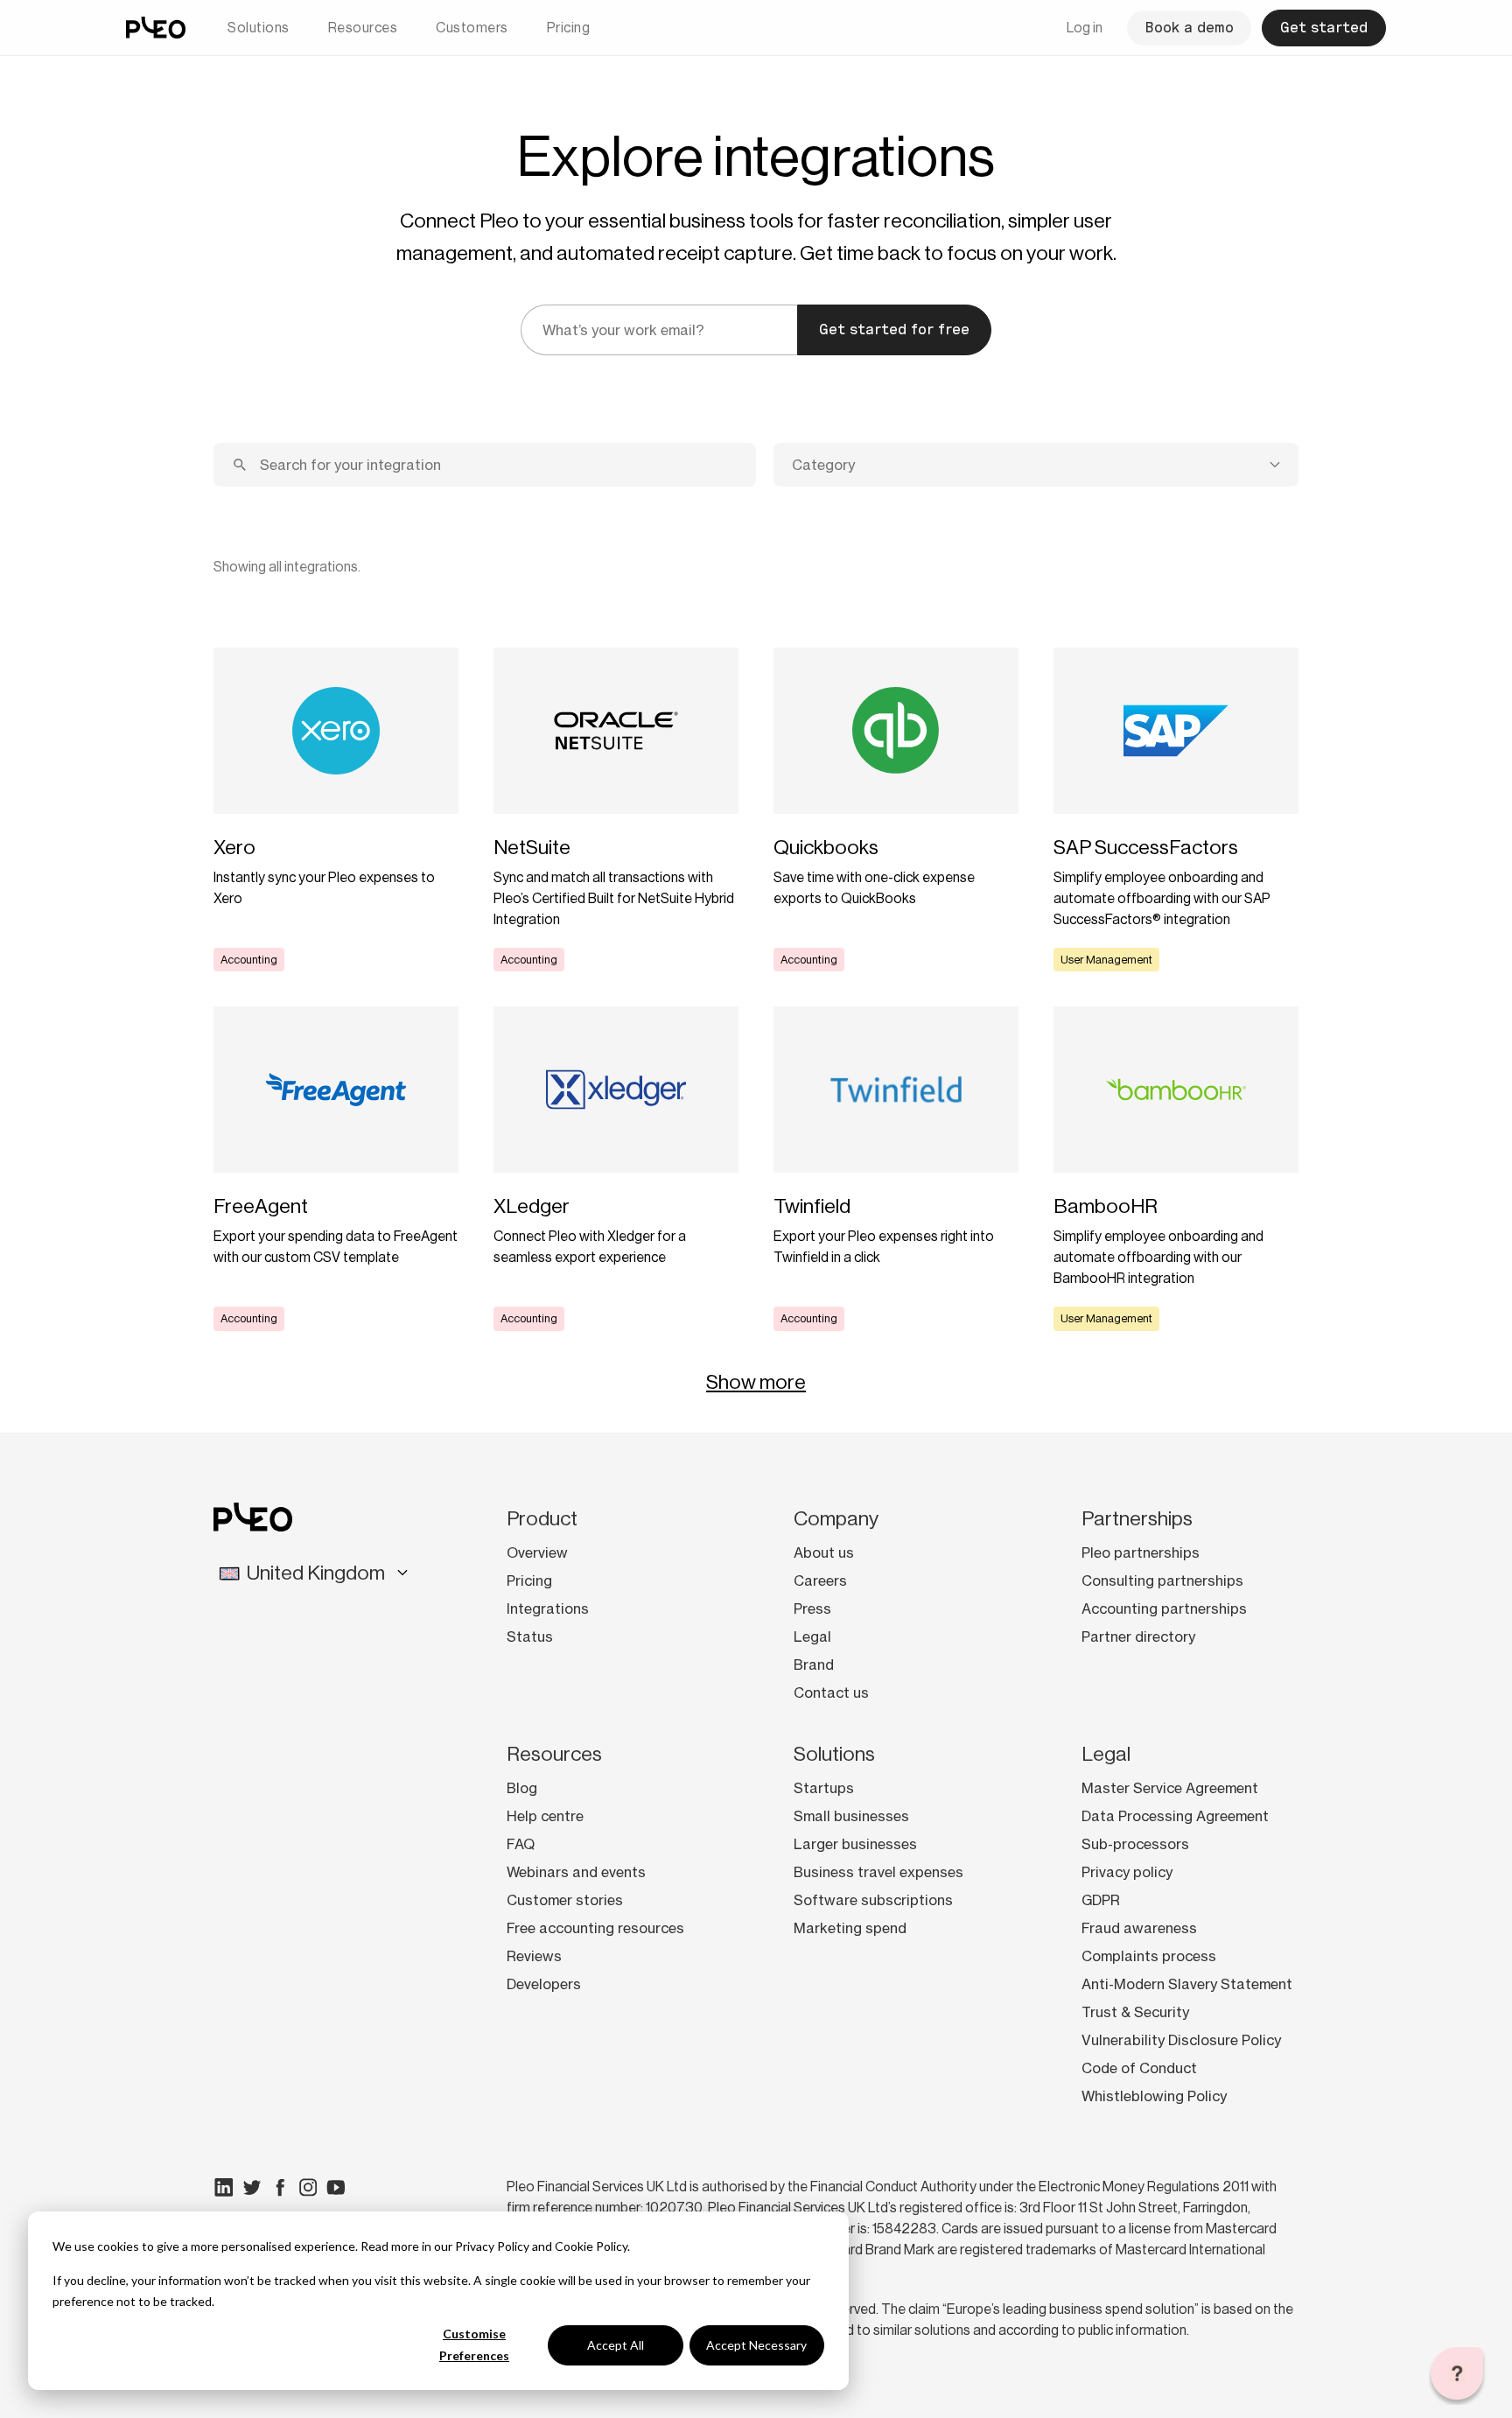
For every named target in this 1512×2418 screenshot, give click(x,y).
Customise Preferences (474, 2344)
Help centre (545, 1816)
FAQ (521, 1844)
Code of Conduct (1139, 2068)
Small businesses (851, 1816)
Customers (472, 28)
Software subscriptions (873, 1900)
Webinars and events (576, 1872)
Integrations (548, 1608)
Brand (814, 1665)
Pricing (569, 28)
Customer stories (565, 1900)
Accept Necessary (756, 2345)
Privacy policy (1127, 1872)
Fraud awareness (1139, 1928)
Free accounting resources (595, 1928)
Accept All (616, 2345)
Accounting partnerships (1164, 1608)
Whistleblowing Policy (1154, 2096)
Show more (756, 1382)
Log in (1085, 28)
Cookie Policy (591, 2246)
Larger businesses (855, 1844)
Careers (820, 1580)
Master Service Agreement (1170, 1788)
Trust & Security (1135, 2012)
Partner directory (1138, 1637)
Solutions (259, 28)
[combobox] (1036, 465)
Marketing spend (850, 1928)
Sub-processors (1135, 1844)
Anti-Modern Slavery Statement (1187, 1984)
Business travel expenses (878, 1872)
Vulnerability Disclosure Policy (1181, 2040)
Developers (544, 1984)
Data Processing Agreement (1175, 1816)
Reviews (534, 1956)
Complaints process (1149, 1956)
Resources (363, 28)
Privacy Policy (492, 2246)
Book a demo (1189, 28)
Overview (537, 1552)
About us (824, 1552)
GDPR (1101, 1900)
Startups (824, 1788)
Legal (812, 1637)
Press (812, 1608)
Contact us (831, 1693)
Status (530, 1637)
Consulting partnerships (1162, 1580)
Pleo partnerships (1141, 1552)
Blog (522, 1788)
